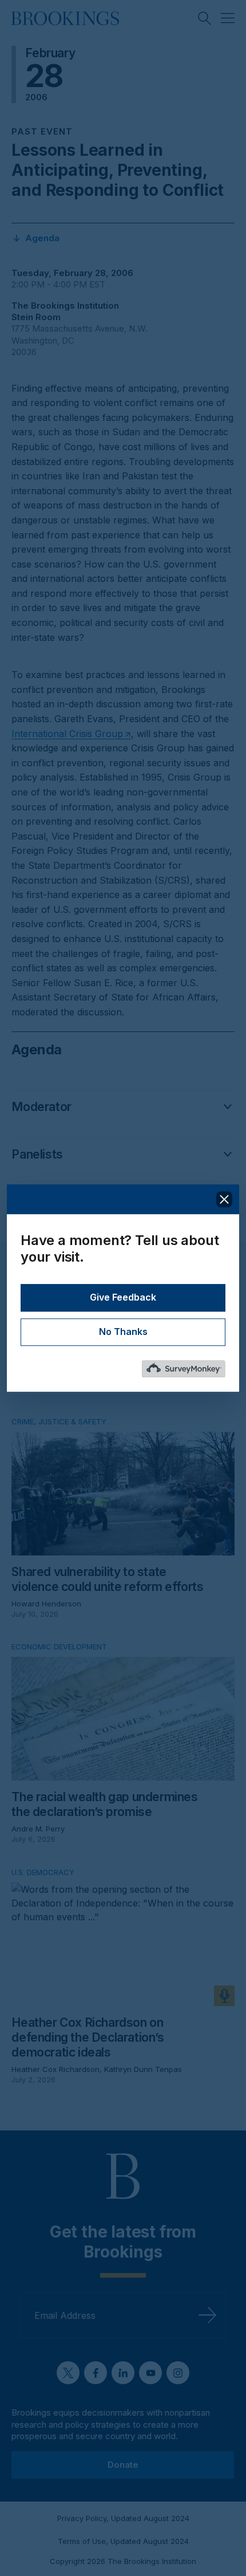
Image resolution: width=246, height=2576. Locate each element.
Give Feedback (123, 1297)
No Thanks (123, 1332)
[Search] (205, 18)
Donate (123, 2465)
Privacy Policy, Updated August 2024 (123, 2518)
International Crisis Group (67, 734)
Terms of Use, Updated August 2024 (123, 2541)
